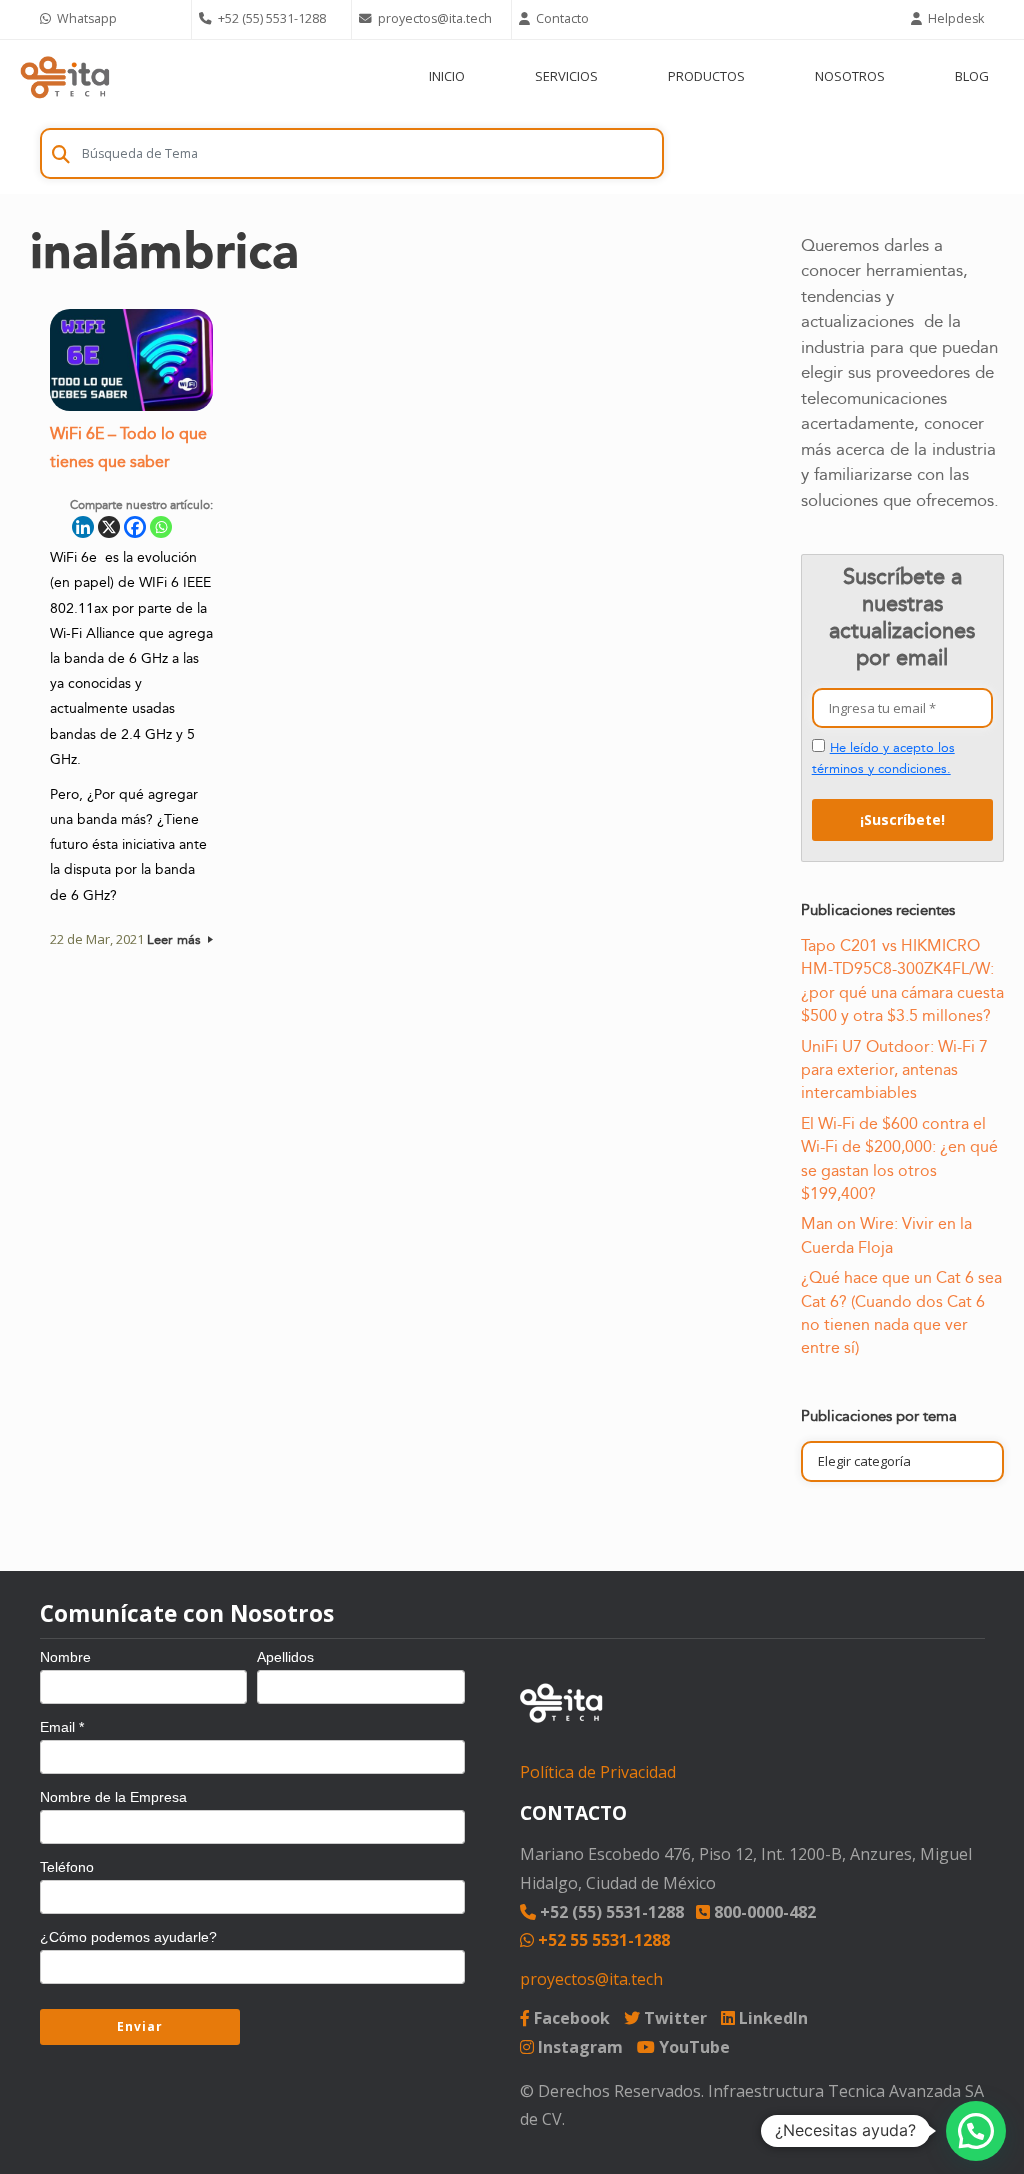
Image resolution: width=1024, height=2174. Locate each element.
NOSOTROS (850, 76)
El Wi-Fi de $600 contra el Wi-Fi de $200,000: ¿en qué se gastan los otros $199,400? (899, 1159)
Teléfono (67, 1867)
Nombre (65, 1657)
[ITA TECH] (65, 76)
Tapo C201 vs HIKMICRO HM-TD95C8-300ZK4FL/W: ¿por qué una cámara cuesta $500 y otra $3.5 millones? (902, 981)
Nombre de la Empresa (113, 1797)
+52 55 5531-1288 (602, 1940)
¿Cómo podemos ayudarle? (128, 1937)
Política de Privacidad (598, 1772)
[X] (109, 527)
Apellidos (285, 1657)
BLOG (972, 76)
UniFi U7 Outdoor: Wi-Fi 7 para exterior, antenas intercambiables (894, 1070)
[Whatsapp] (161, 527)
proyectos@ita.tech (591, 1979)
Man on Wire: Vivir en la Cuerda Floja (886, 1235)
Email (62, 1727)
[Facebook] (135, 527)
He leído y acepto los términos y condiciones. (883, 758)
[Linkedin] (83, 527)
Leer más (176, 940)
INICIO (447, 76)
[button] (976, 2131)
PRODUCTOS (706, 76)
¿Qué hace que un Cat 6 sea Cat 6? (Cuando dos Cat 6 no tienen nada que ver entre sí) (901, 1313)
